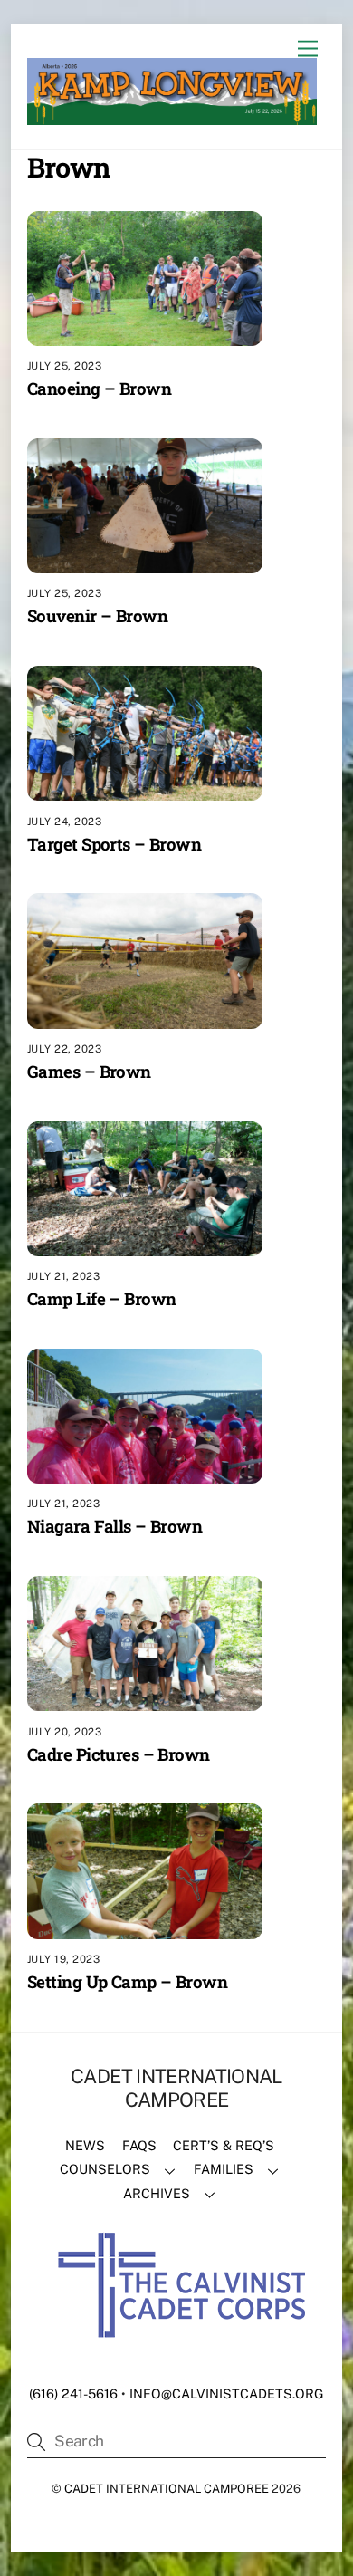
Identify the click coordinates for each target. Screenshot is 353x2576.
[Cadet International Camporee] (172, 117)
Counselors (105, 2169)
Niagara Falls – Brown (114, 1526)
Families (224, 2169)
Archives (157, 2193)
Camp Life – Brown (101, 1298)
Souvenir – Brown (97, 615)
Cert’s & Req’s (224, 2145)
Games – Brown (89, 1071)
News (85, 2145)
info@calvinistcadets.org (227, 2393)
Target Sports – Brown (114, 844)
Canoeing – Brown (99, 388)
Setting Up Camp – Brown (127, 1981)
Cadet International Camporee (167, 2489)
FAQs (139, 2145)
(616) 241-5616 (73, 2393)
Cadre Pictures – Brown (119, 1754)
